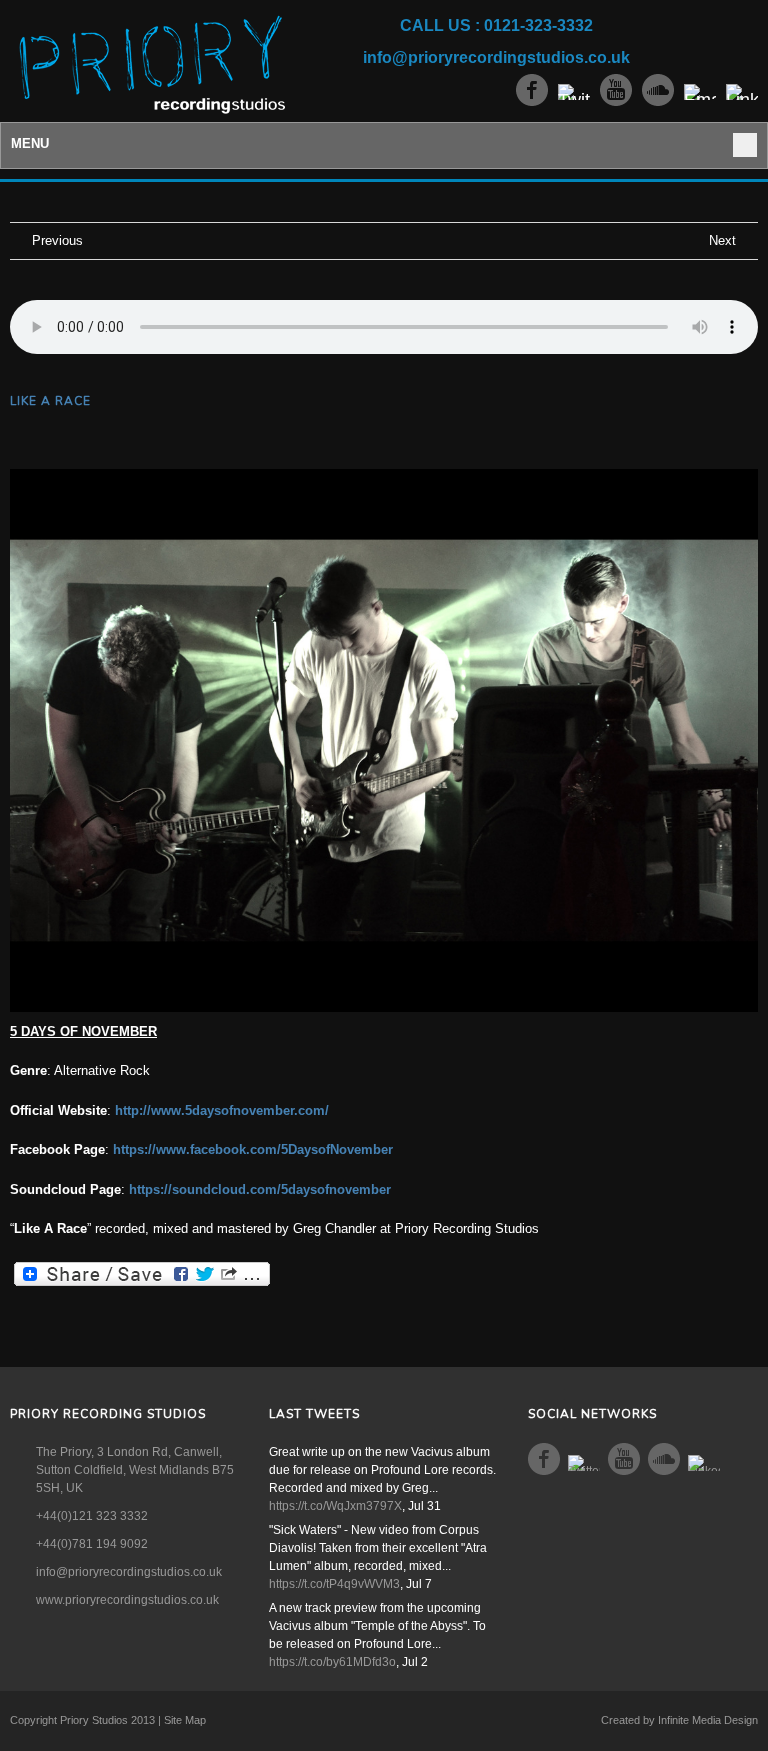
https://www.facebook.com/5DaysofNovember (253, 1149)
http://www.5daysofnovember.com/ (222, 1110)
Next (722, 240)
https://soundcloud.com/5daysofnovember (260, 1189)
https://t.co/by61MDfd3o (332, 1662)
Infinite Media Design (708, 1720)
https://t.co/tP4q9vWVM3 (334, 1584)
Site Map (185, 1720)
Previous (57, 240)
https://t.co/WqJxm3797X (335, 1506)
